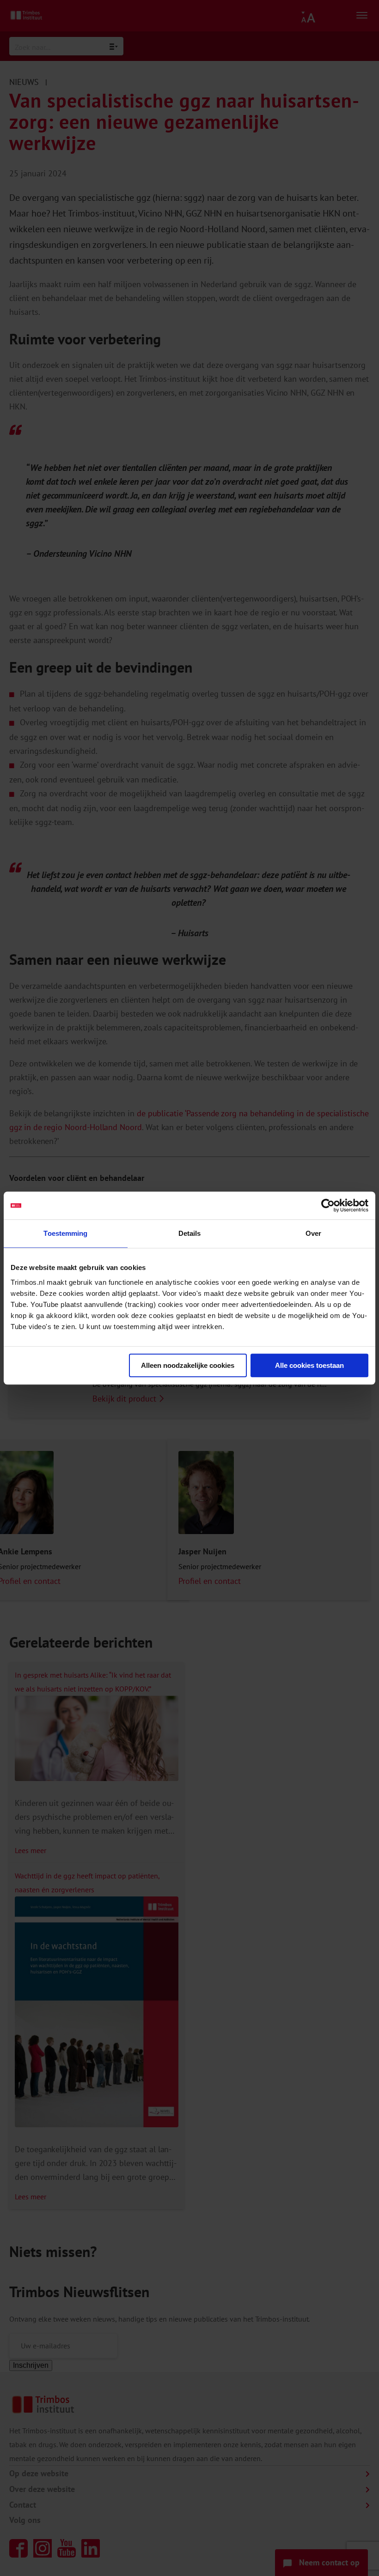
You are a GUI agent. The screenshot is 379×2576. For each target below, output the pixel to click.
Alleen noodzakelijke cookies (188, 1365)
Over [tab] (313, 1233)
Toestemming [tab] (65, 1233)
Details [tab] (190, 1233)
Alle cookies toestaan (309, 1365)
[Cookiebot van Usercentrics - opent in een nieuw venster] (328, 1205)
